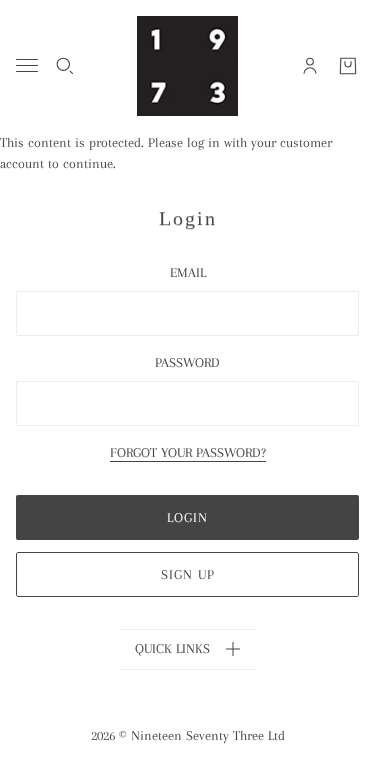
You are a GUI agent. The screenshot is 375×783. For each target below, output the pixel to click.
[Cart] (348, 66)
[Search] (65, 66)
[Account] (310, 66)
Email (188, 272)
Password (187, 362)
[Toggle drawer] (27, 65)
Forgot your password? (188, 453)
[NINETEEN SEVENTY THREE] (187, 66)
